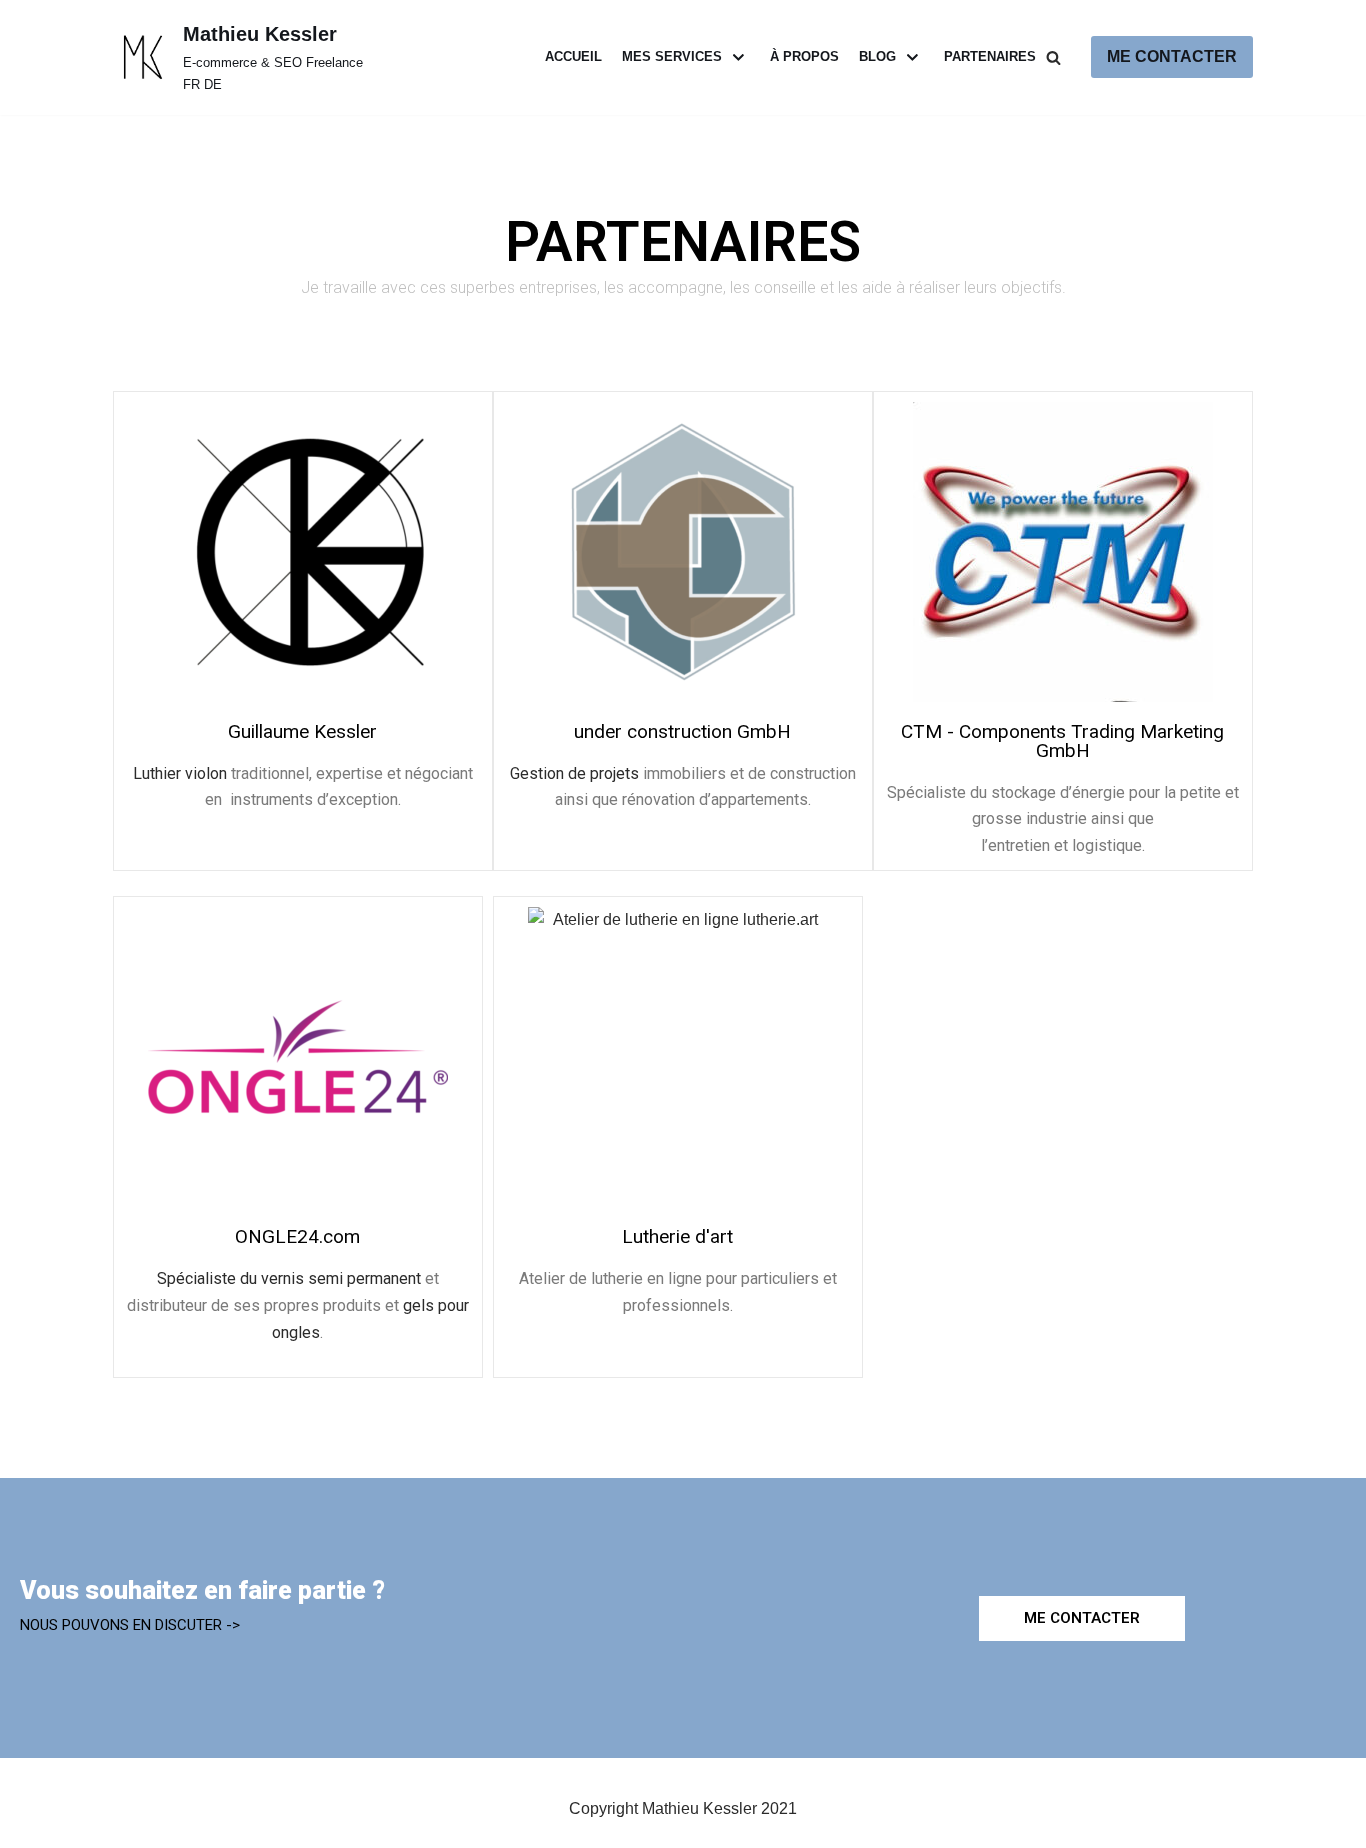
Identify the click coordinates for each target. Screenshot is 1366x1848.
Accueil (573, 56)
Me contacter (1172, 56)
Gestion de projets (574, 773)
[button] (1082, 1618)
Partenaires (990, 56)
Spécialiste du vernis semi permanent (289, 1278)
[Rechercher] (1053, 57)
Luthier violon (180, 773)
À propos (804, 56)
